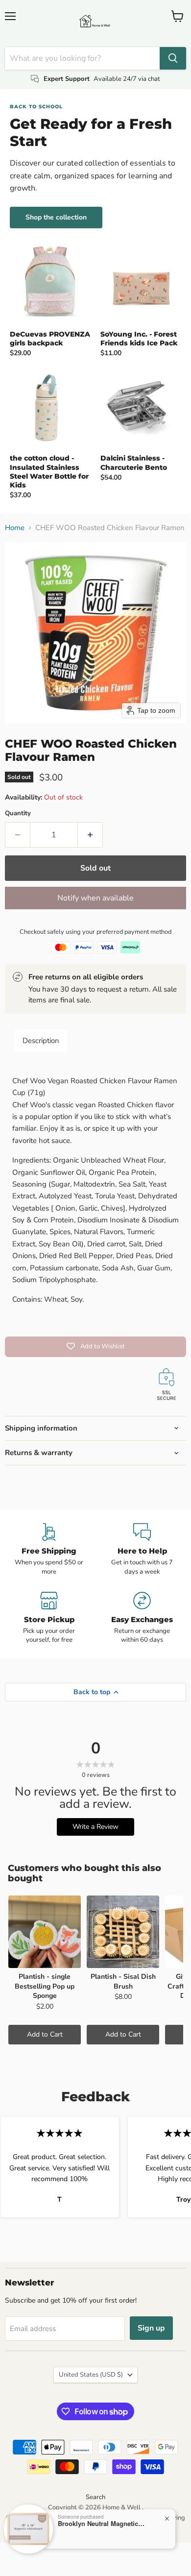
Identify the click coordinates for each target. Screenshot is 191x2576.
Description (41, 1041)
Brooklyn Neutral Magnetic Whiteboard (102, 2524)
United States (91, 2375)
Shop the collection (56, 217)
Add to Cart (45, 2034)
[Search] (173, 58)
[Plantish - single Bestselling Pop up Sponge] (45, 1932)
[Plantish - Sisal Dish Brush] (123, 1932)
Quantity (18, 814)
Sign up (151, 2328)
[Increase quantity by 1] (90, 835)
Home (15, 528)
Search (95, 2497)
